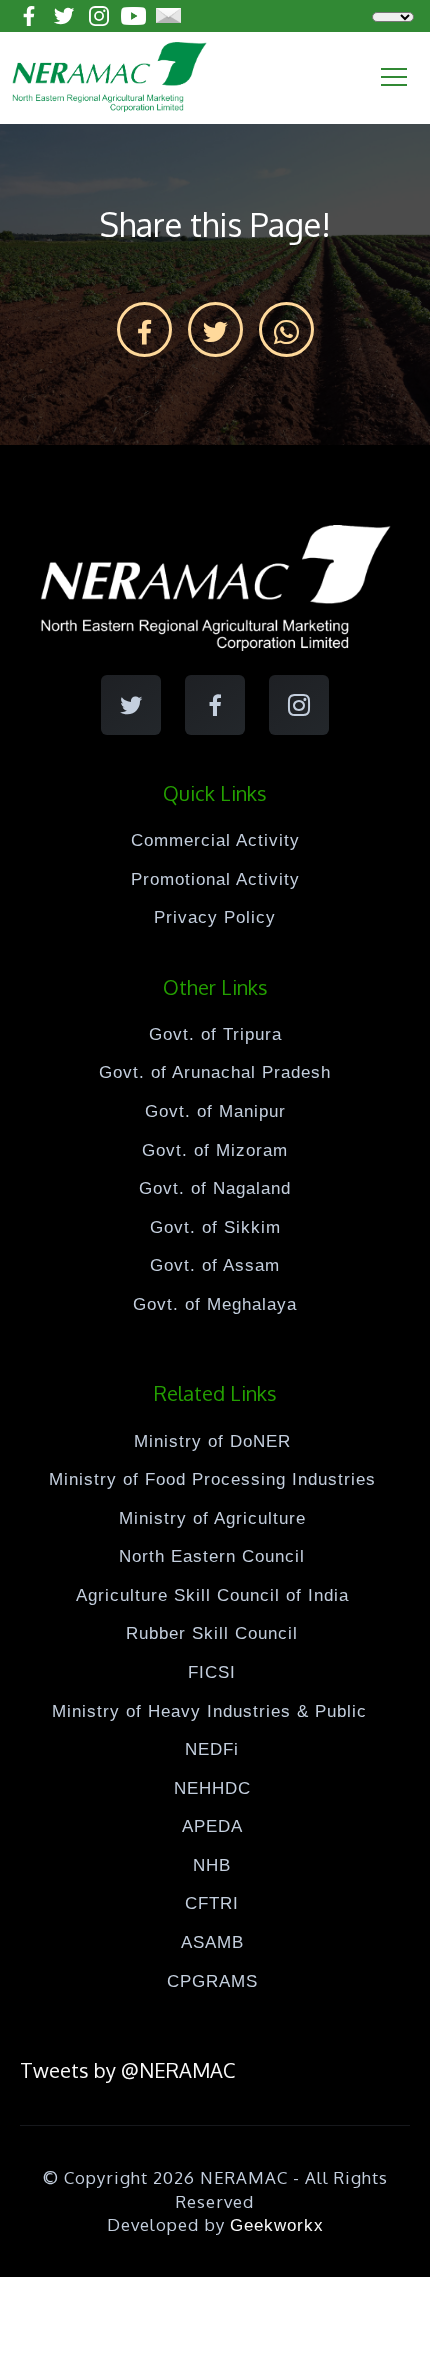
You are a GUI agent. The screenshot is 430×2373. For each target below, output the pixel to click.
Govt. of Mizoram (215, 1150)
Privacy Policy (215, 917)
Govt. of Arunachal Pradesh (215, 1072)
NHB (212, 1865)
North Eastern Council (212, 1556)
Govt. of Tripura (215, 1034)
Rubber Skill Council (212, 1633)
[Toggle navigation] (394, 77)
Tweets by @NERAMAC (127, 2070)
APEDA (212, 1826)
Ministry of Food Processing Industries (212, 1479)
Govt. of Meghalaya (215, 1304)
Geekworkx (277, 2225)
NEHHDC (212, 1788)
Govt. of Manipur (215, 1111)
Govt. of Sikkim (215, 1227)
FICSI (212, 1672)
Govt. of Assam (215, 1265)
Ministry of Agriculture (212, 1518)
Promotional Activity (215, 879)
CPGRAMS (212, 1981)
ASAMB (212, 1942)
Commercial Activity (215, 840)
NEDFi (212, 1749)
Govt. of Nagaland (215, 1188)
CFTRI (212, 1903)
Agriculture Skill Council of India (212, 1595)
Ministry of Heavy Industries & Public (212, 1711)
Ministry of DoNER (212, 1441)
